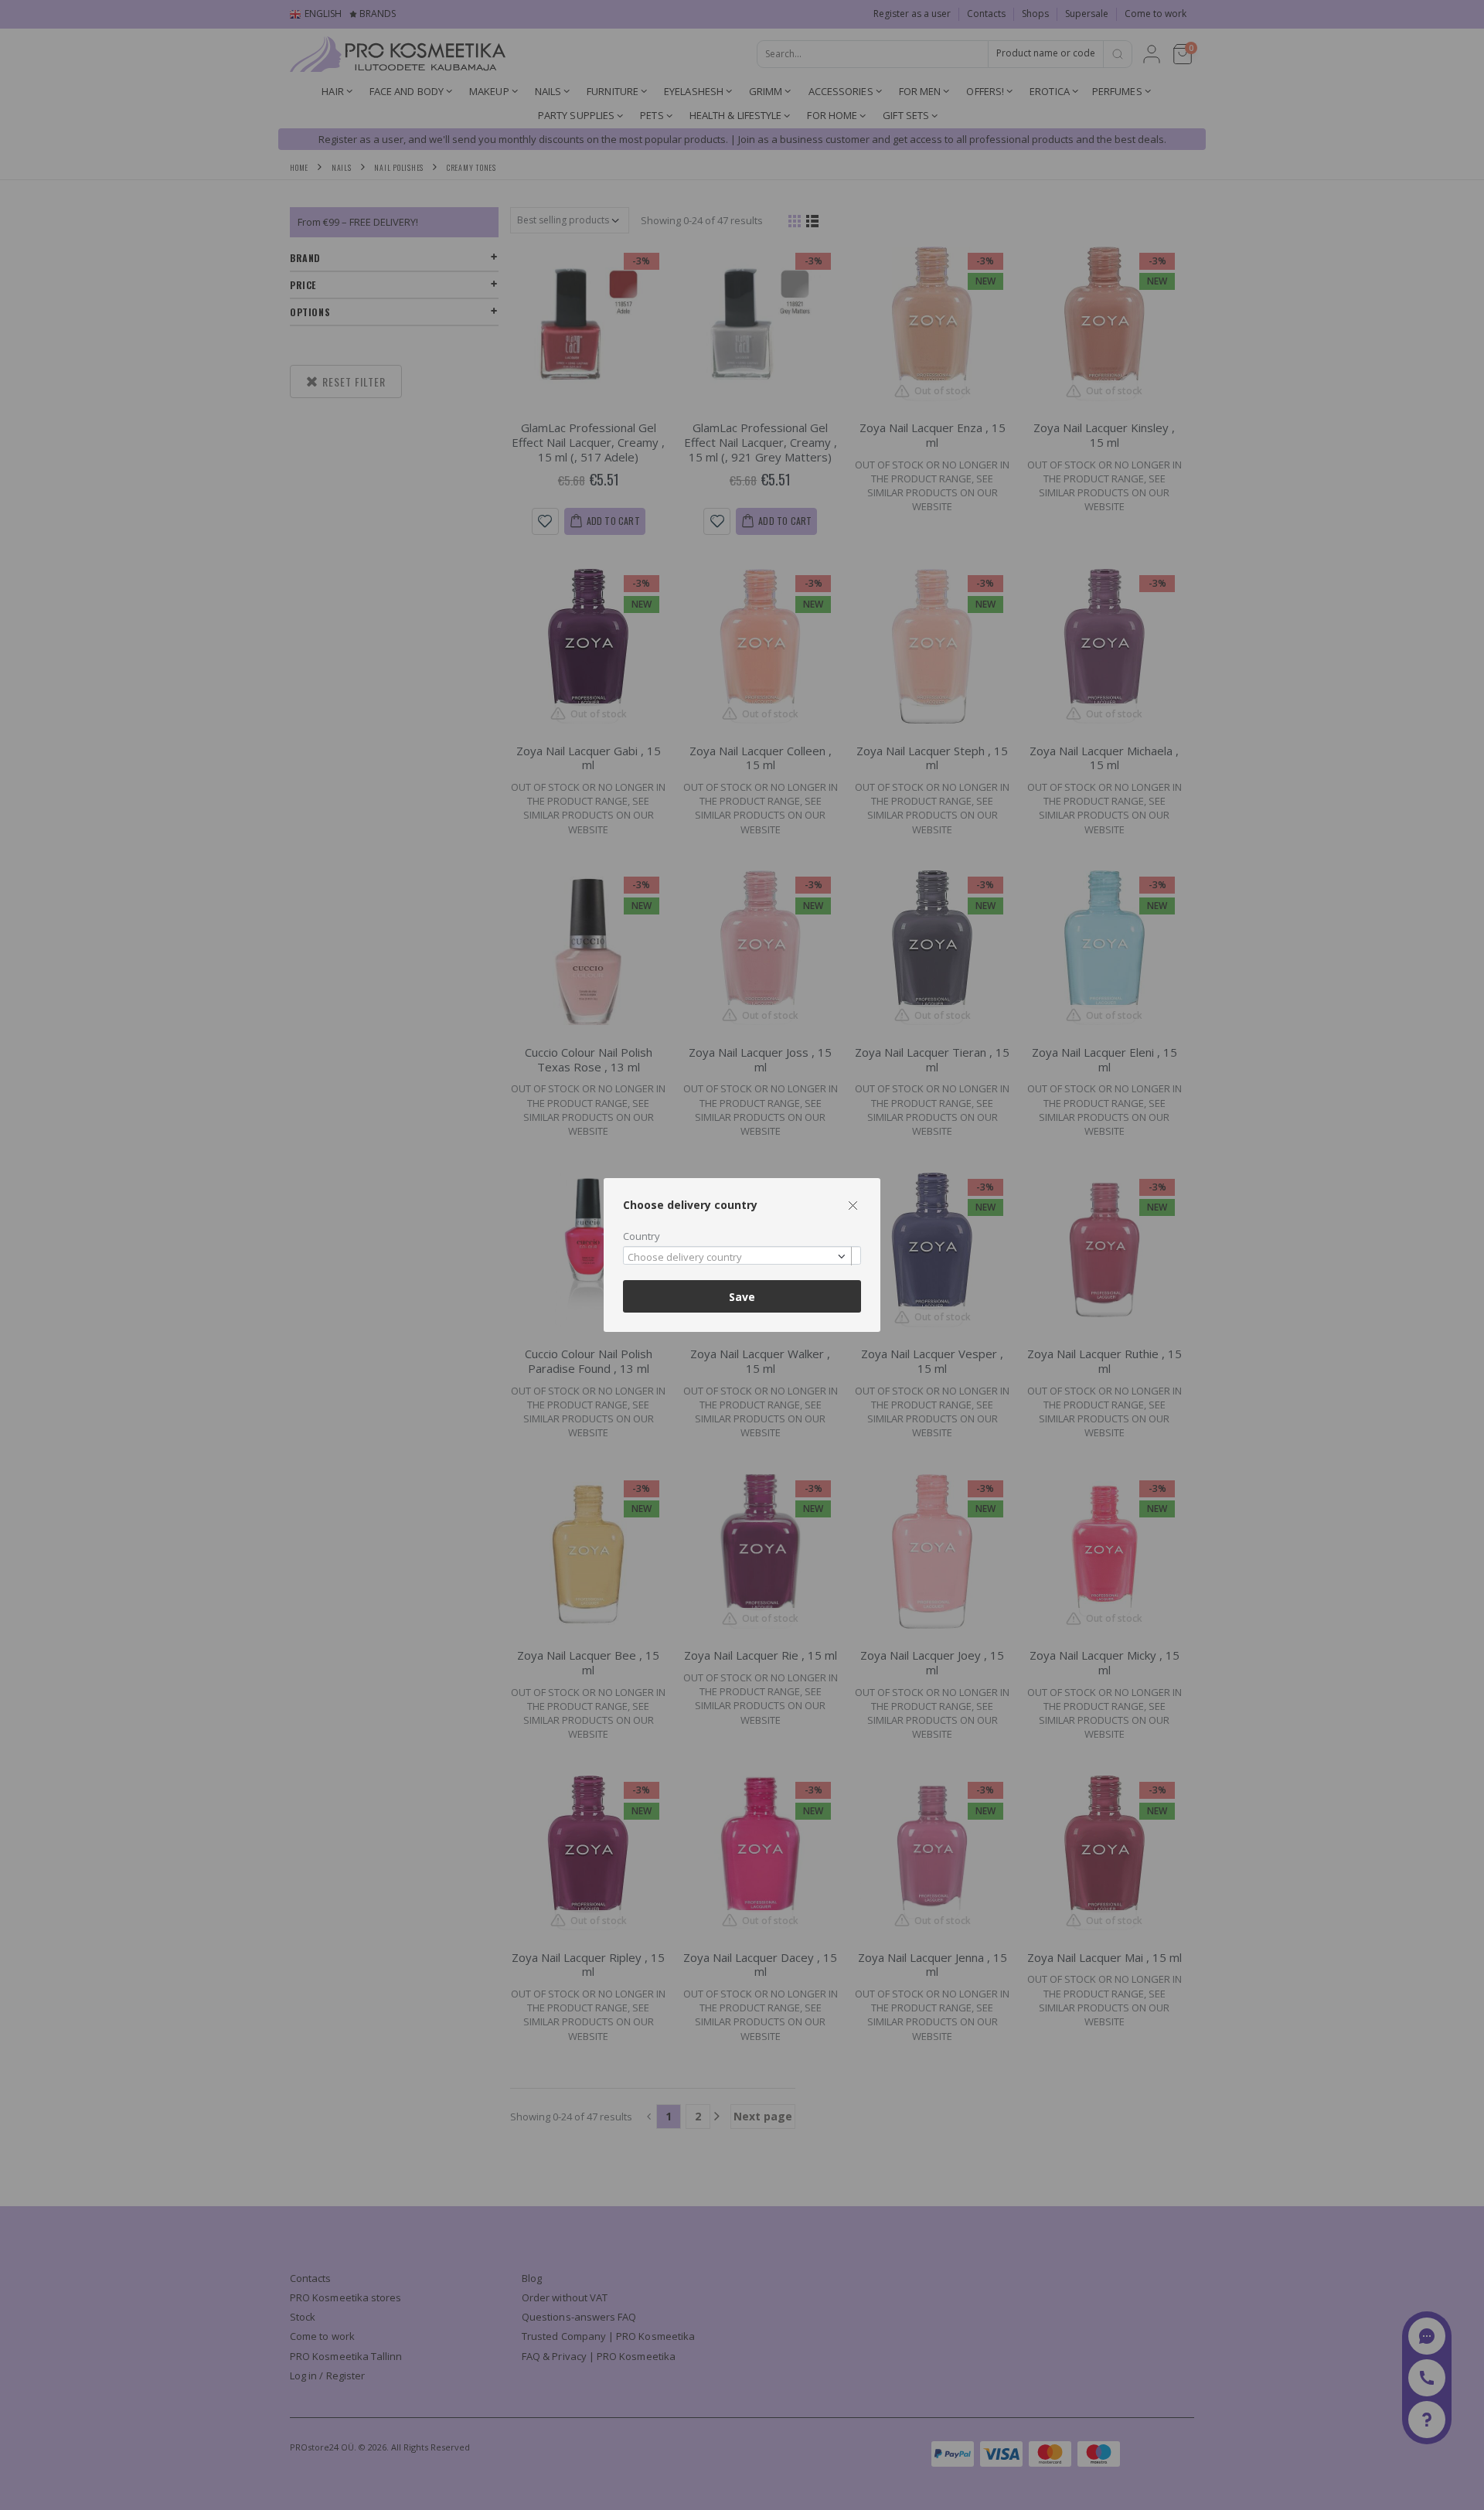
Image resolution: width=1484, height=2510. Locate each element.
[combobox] (742, 1256)
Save (742, 1297)
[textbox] (738, 1258)
